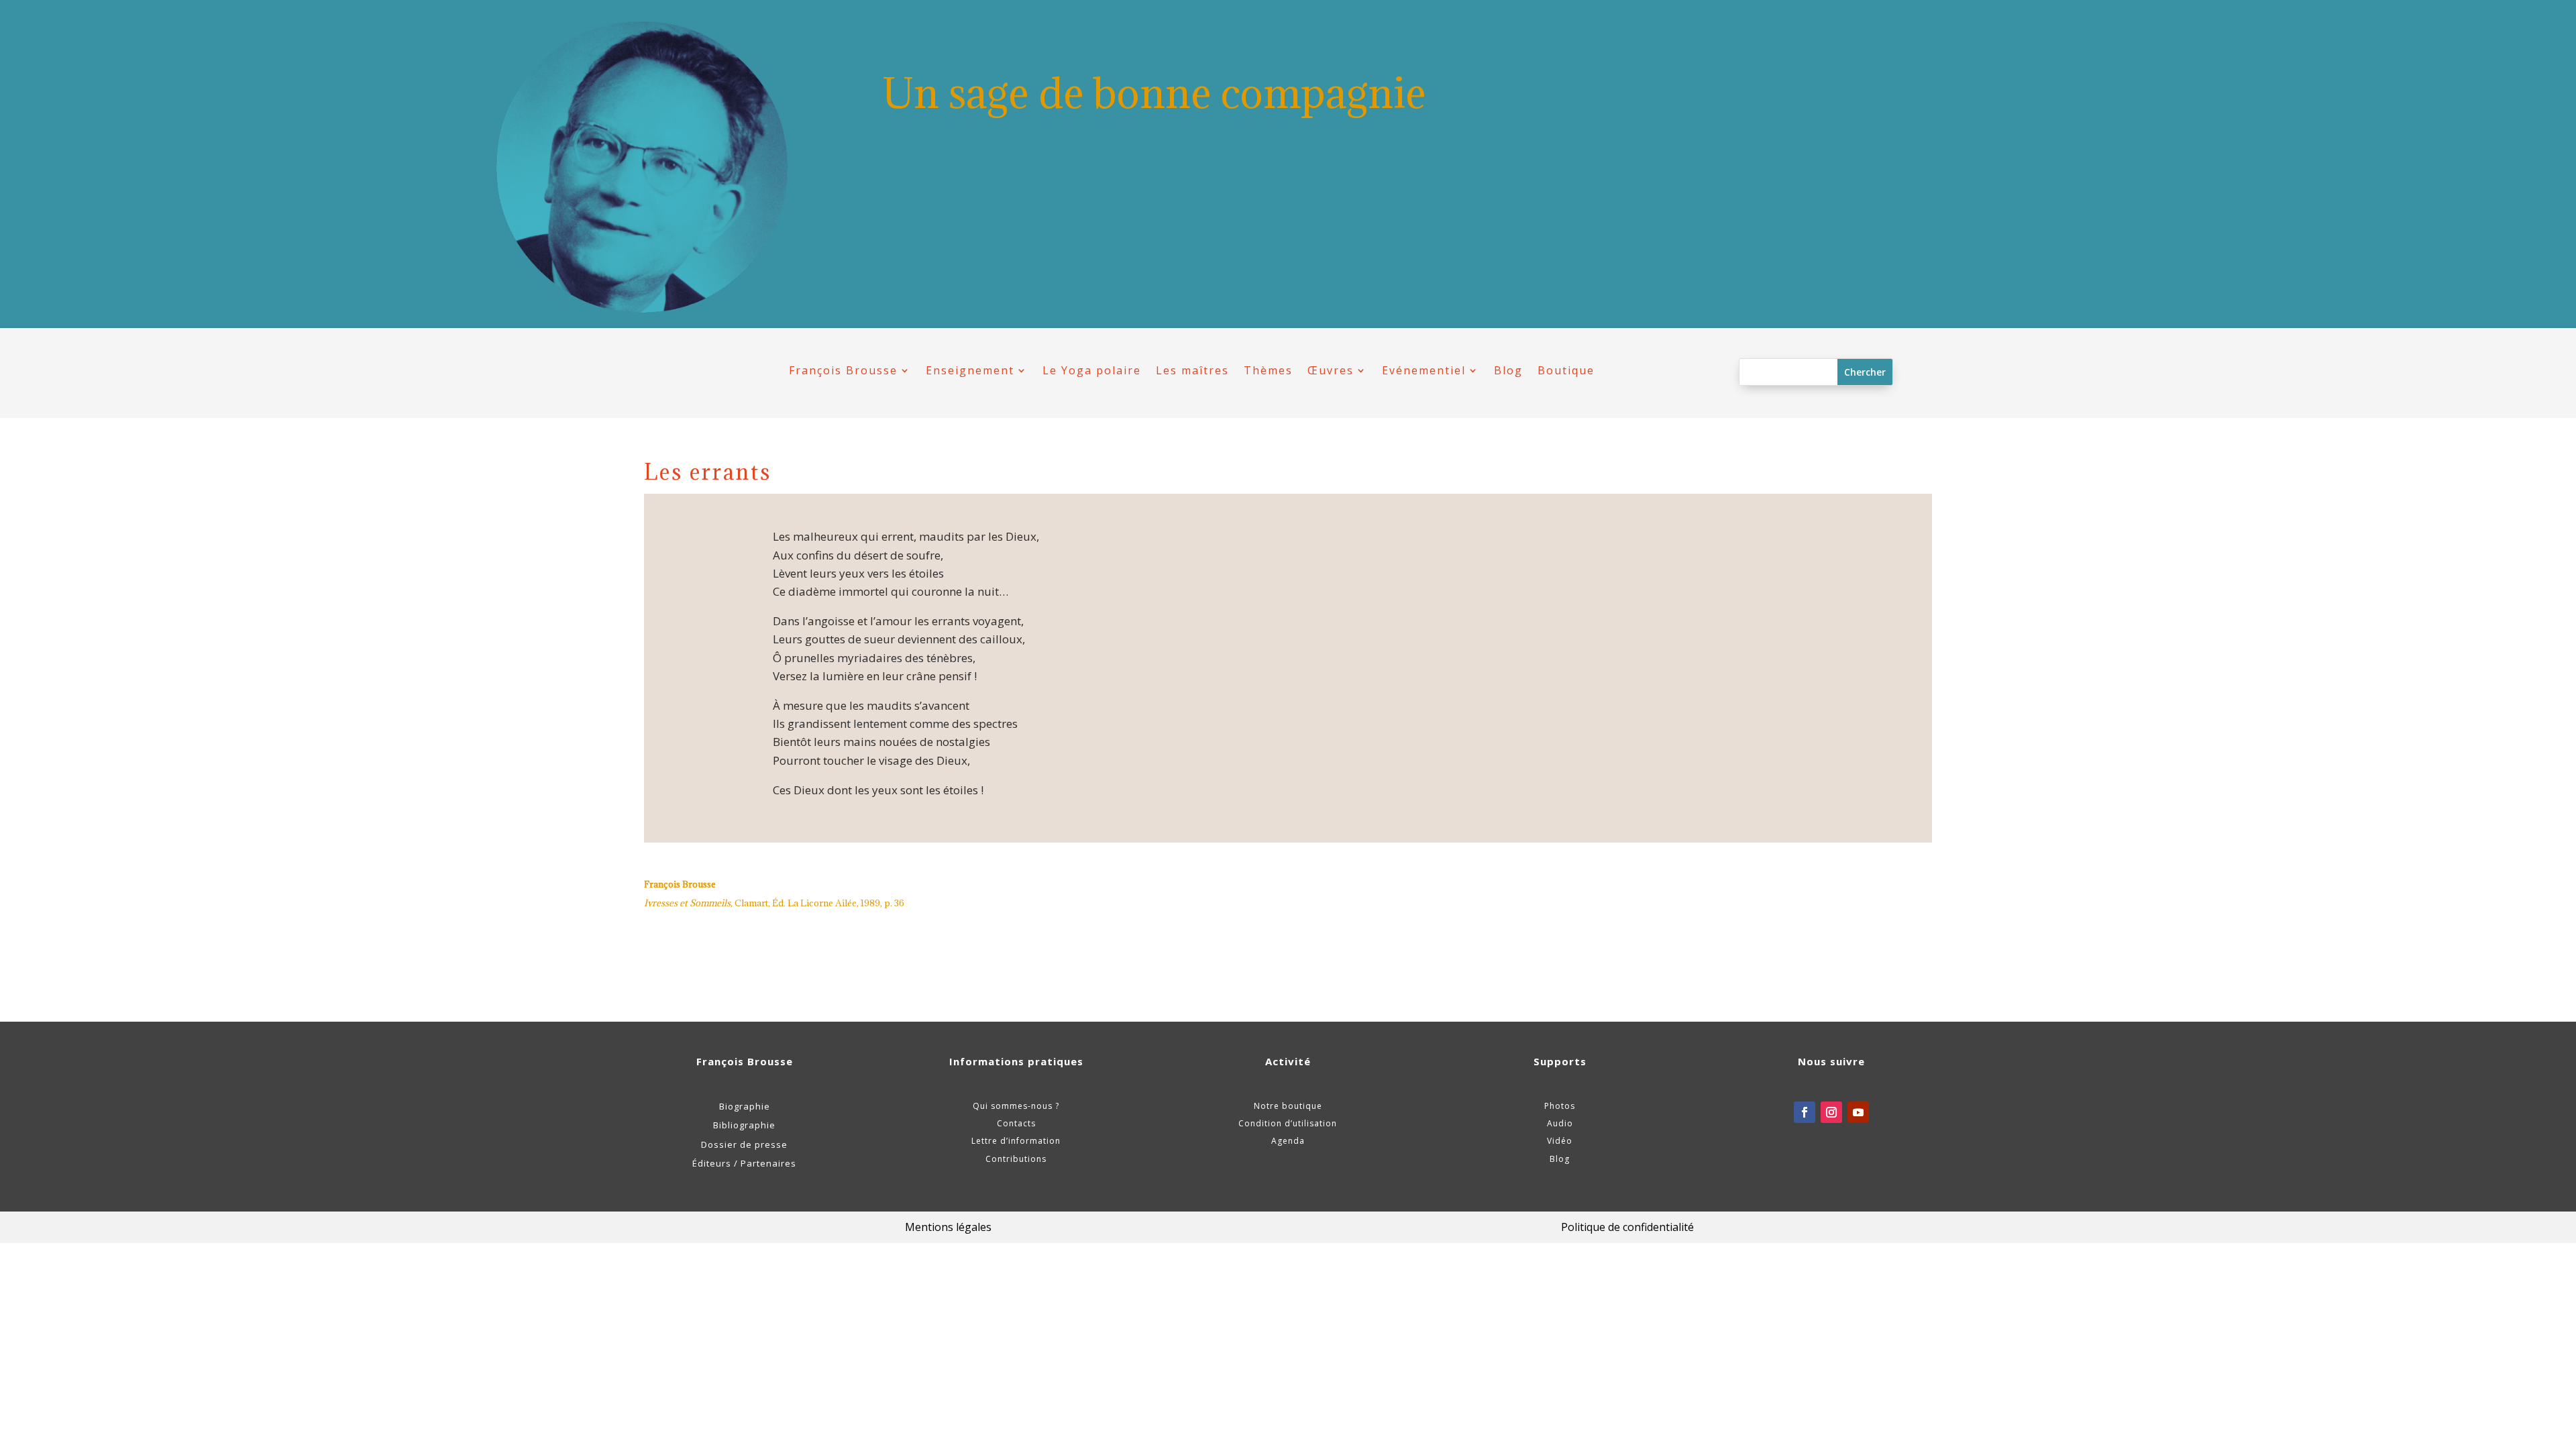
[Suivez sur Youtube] (1858, 1112)
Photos (1560, 1106)
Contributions (1016, 1159)
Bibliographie (744, 1125)
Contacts (1016, 1123)
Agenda (1288, 1141)
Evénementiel (1424, 371)
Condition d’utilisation (1288, 1123)
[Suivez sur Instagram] (1831, 1112)
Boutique (1566, 371)
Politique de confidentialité (1627, 1227)
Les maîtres (1192, 371)
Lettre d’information (1016, 1141)
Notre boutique (1288, 1106)
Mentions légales (948, 1227)
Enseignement (970, 371)
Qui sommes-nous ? (1016, 1106)
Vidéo (1560, 1141)
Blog (1508, 371)
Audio (1560, 1123)
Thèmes (1268, 371)
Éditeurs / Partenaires (744, 1163)
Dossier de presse (744, 1144)
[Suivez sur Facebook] (1805, 1112)
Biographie (745, 1106)
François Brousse (843, 371)
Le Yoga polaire (1092, 371)
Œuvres (1331, 371)
